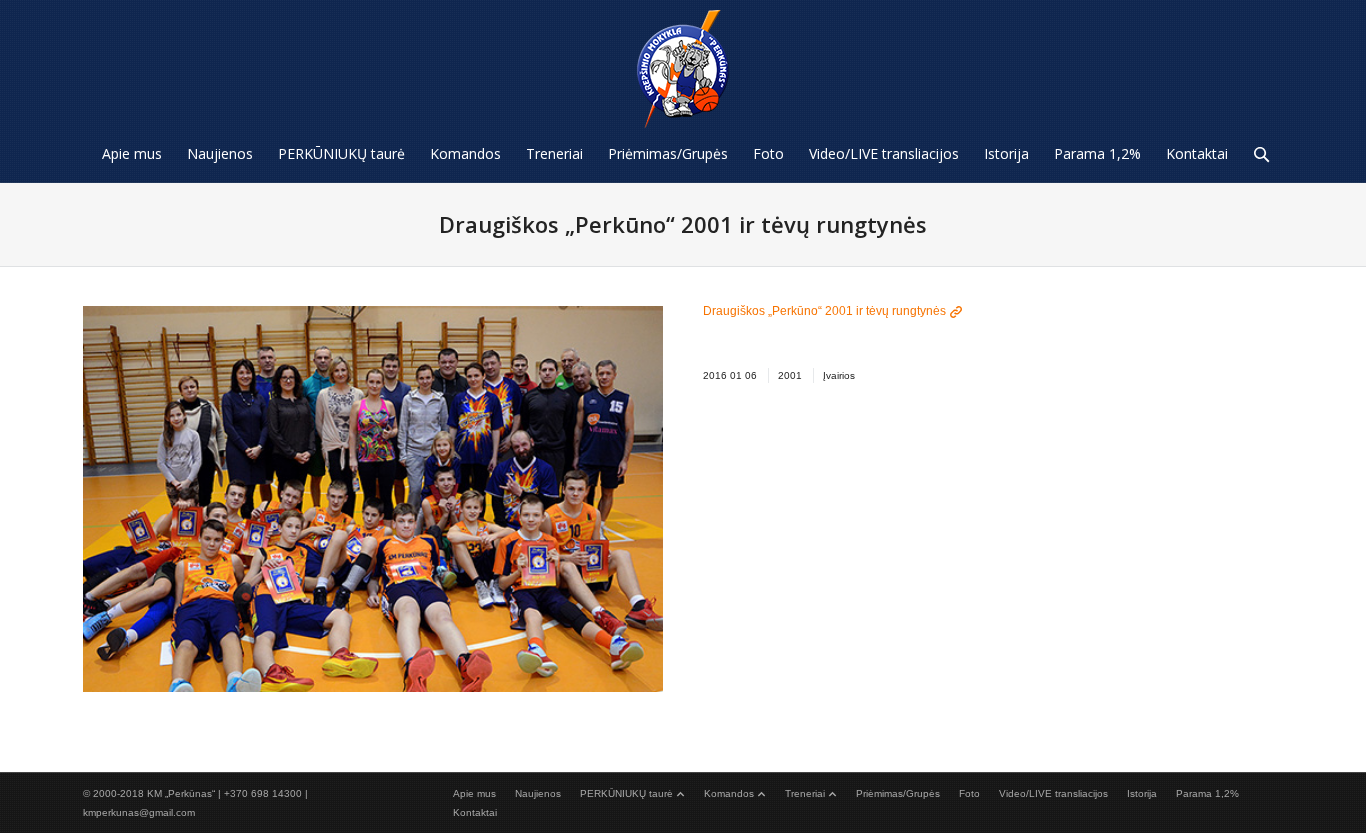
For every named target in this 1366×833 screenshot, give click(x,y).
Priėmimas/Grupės (898, 793)
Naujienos (538, 793)
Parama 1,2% (1207, 793)
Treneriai (805, 793)
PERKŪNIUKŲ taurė (626, 793)
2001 (790, 375)
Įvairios (839, 375)
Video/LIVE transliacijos (1053, 793)
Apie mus (474, 793)
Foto (969, 793)
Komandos (729, 793)
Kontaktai (475, 812)
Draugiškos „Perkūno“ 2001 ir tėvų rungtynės (824, 311)
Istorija (1142, 793)
